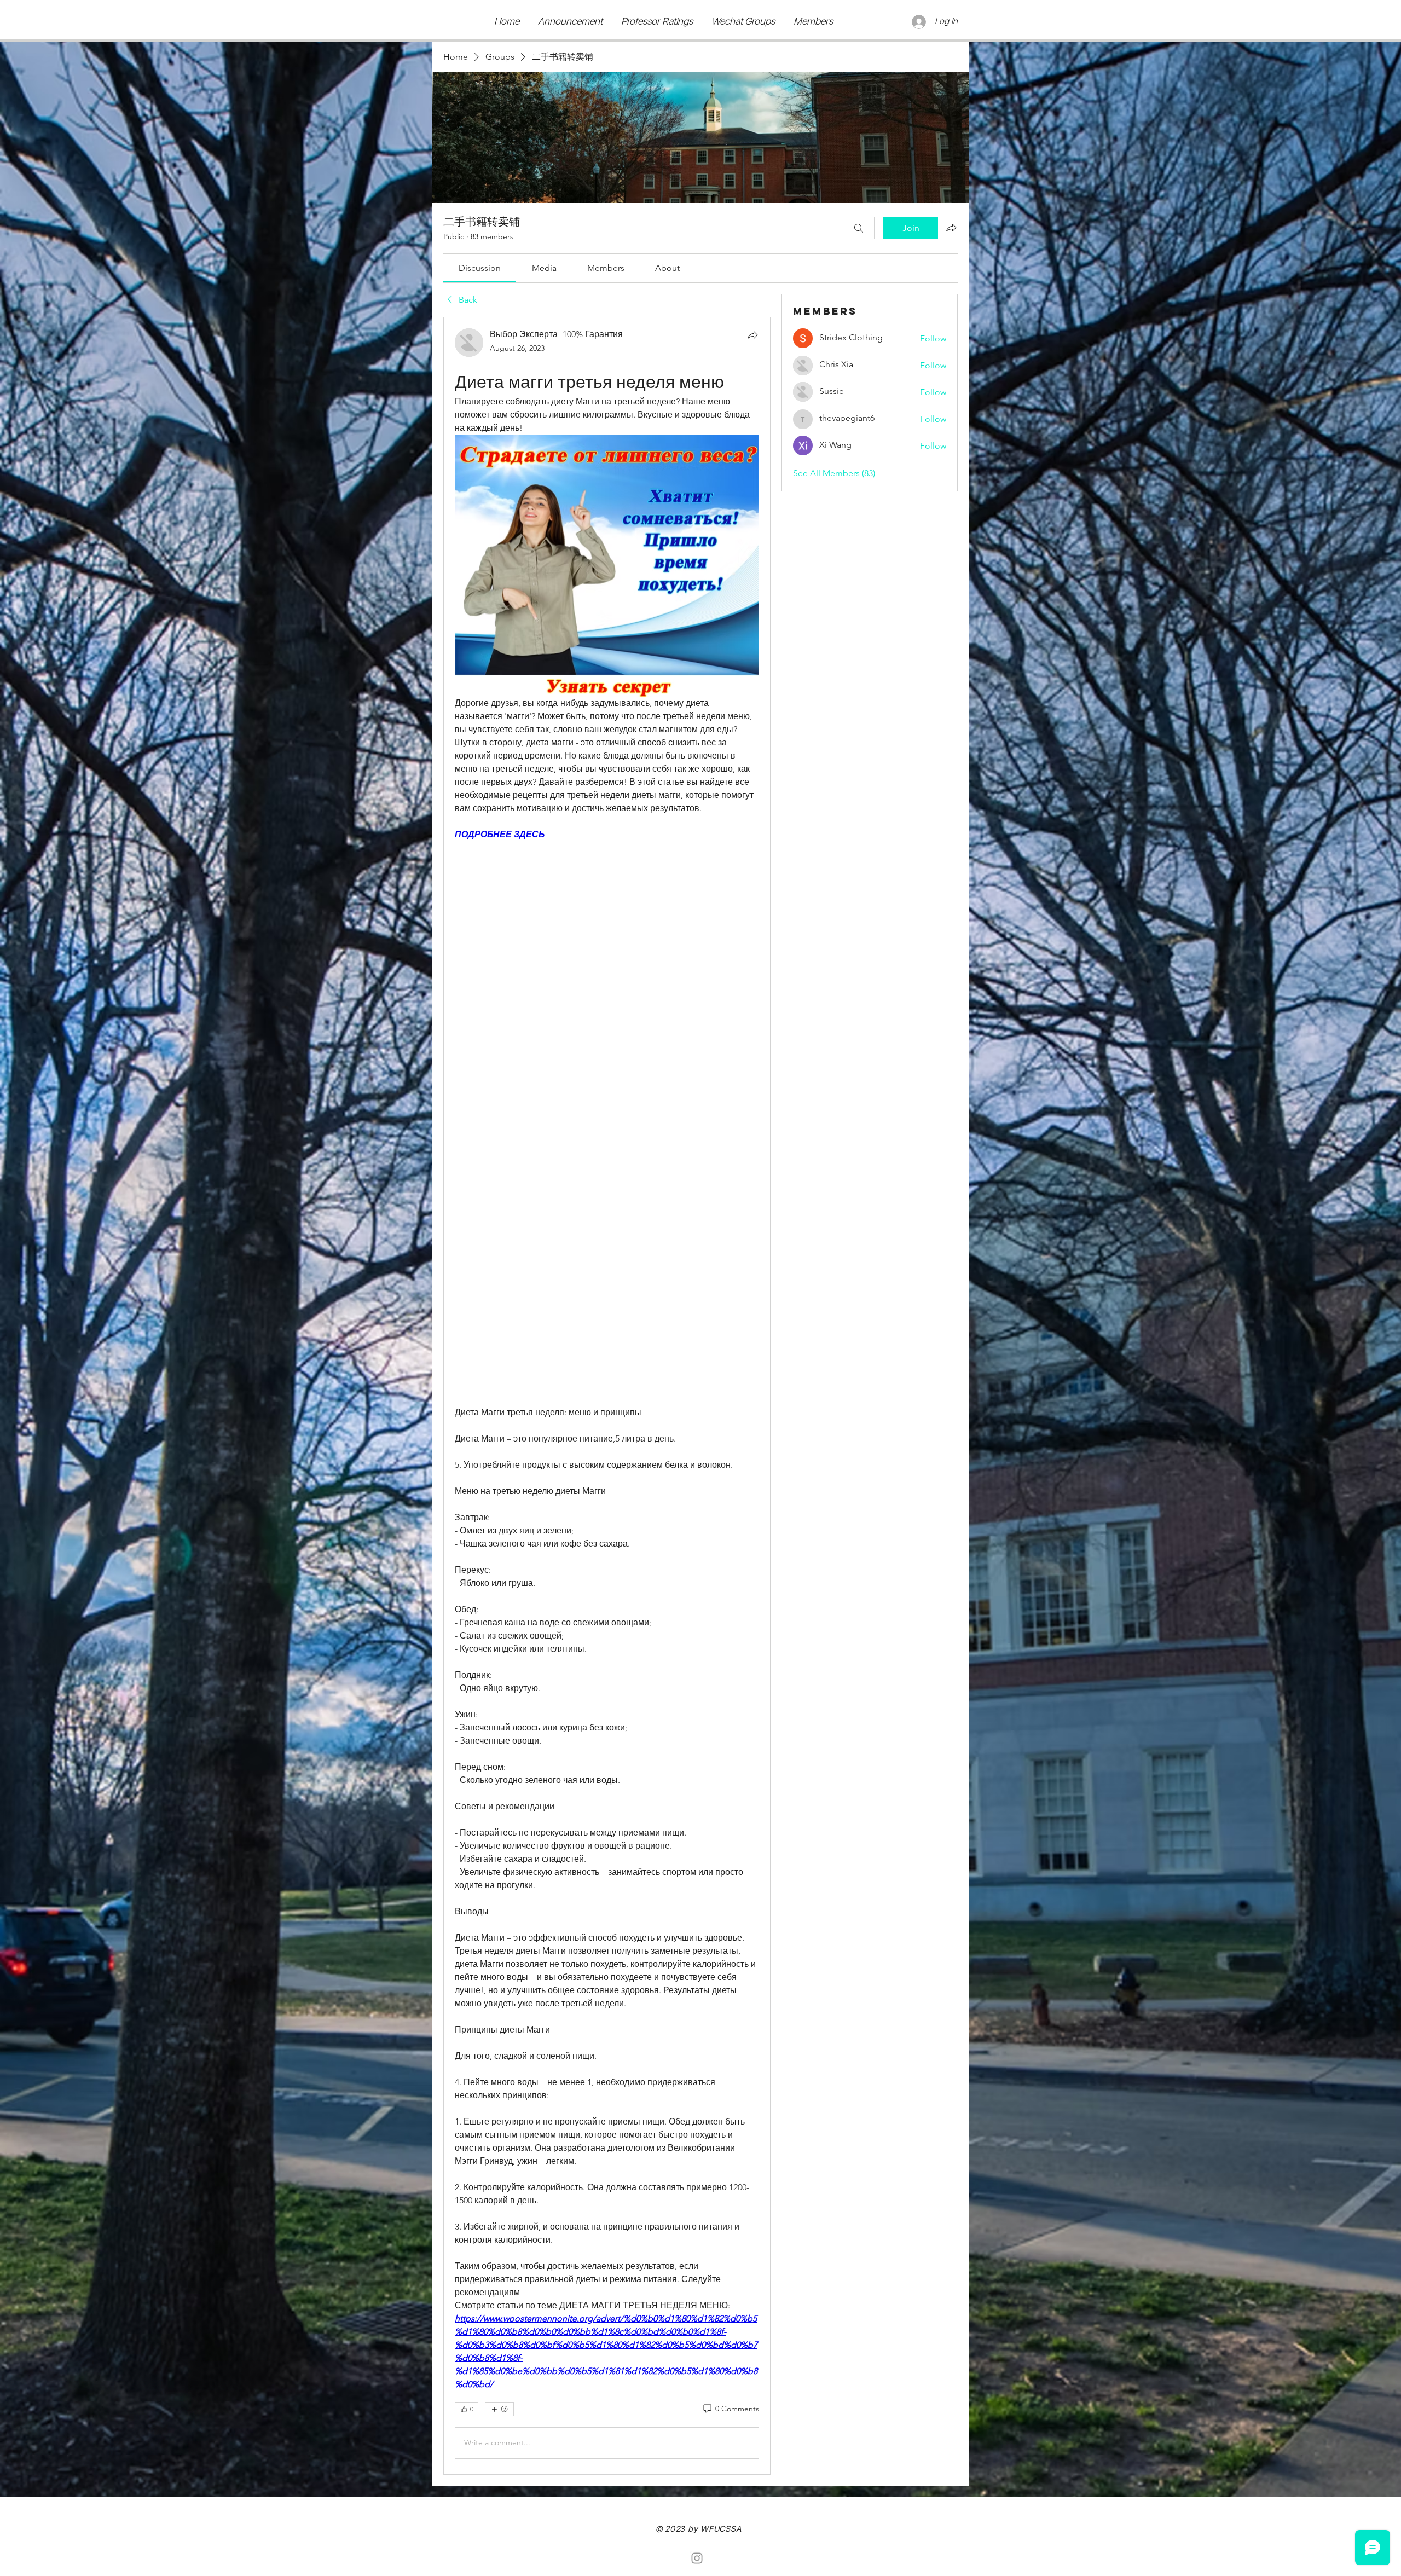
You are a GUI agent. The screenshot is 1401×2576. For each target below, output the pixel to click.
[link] (480, 268)
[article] (607, 1396)
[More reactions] (499, 2409)
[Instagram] (697, 2558)
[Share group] (951, 228)
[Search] (859, 228)
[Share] (752, 335)
